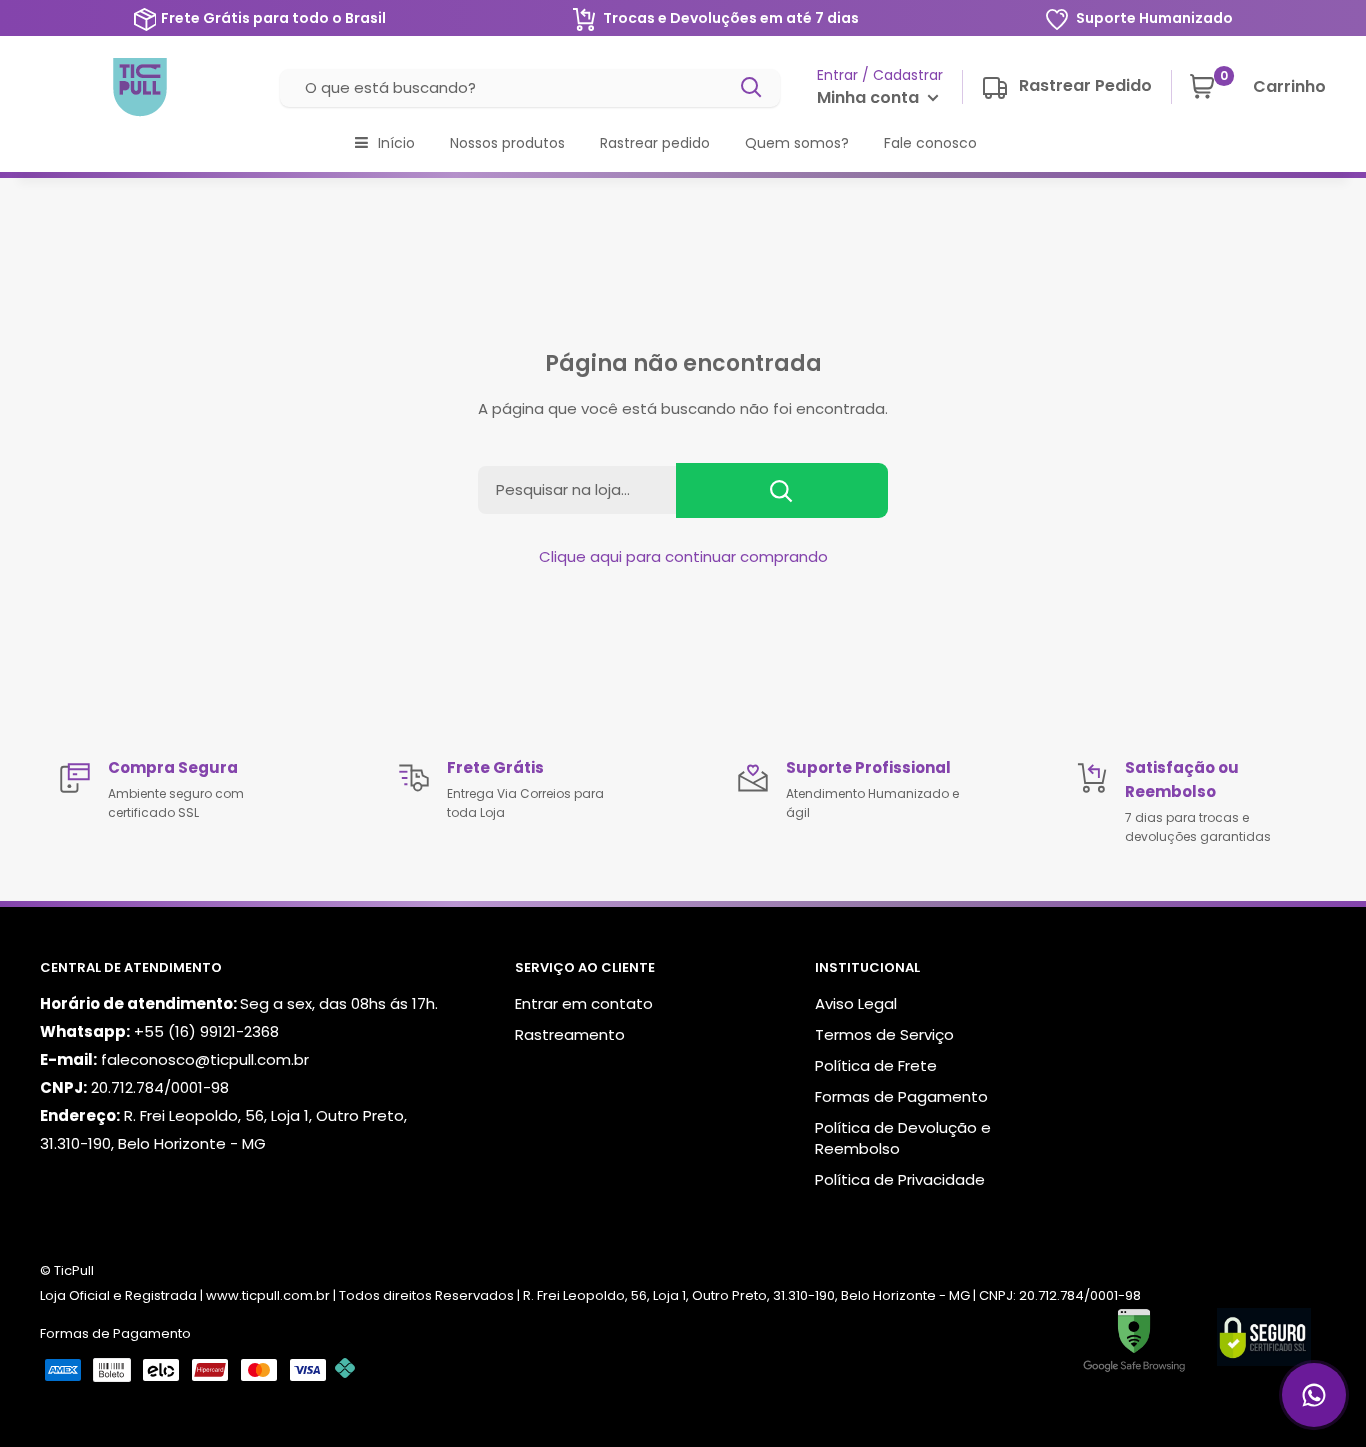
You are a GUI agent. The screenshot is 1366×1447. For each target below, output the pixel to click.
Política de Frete (876, 1065)
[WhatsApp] (1314, 1395)
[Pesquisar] (752, 88)
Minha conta (870, 97)
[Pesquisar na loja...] (782, 490)
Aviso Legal (856, 1003)
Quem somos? (797, 143)
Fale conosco (930, 143)
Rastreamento (570, 1034)
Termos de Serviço (884, 1034)
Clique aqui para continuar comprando (683, 556)
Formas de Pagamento (901, 1096)
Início (396, 143)
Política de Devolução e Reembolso (903, 1138)
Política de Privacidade (900, 1179)
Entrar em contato (584, 1003)
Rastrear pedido (655, 143)
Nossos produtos (507, 143)
